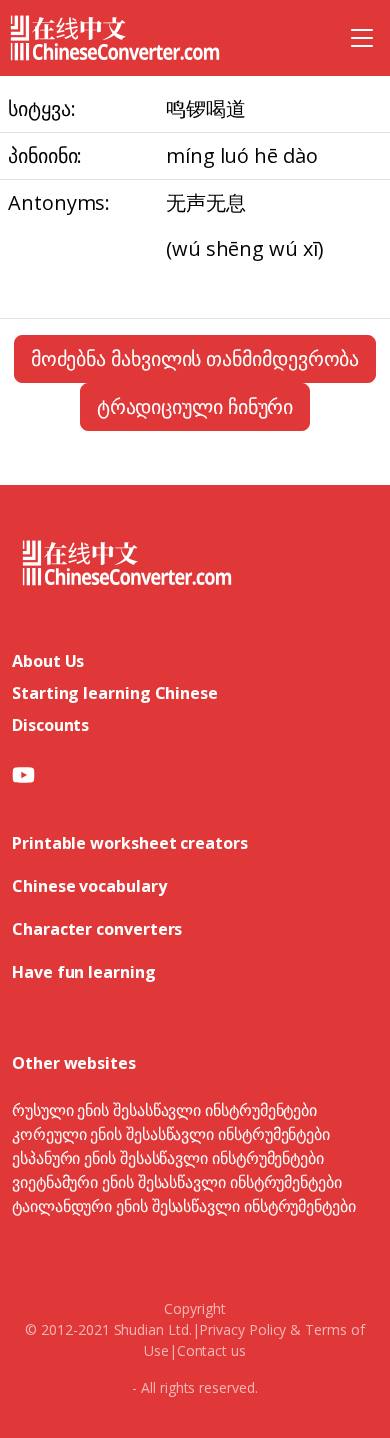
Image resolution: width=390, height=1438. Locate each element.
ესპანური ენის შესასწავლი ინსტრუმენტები (168, 1158)
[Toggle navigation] (362, 38)
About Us (48, 661)
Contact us (211, 1350)
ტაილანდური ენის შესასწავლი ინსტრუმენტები (184, 1206)
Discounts (50, 725)
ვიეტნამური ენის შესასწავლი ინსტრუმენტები (177, 1182)
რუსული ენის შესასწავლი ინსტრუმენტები (164, 1110)
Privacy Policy (242, 1329)
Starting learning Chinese (115, 693)
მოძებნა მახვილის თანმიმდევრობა (195, 358)
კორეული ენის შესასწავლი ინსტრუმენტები (171, 1134)
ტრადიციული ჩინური (195, 406)
